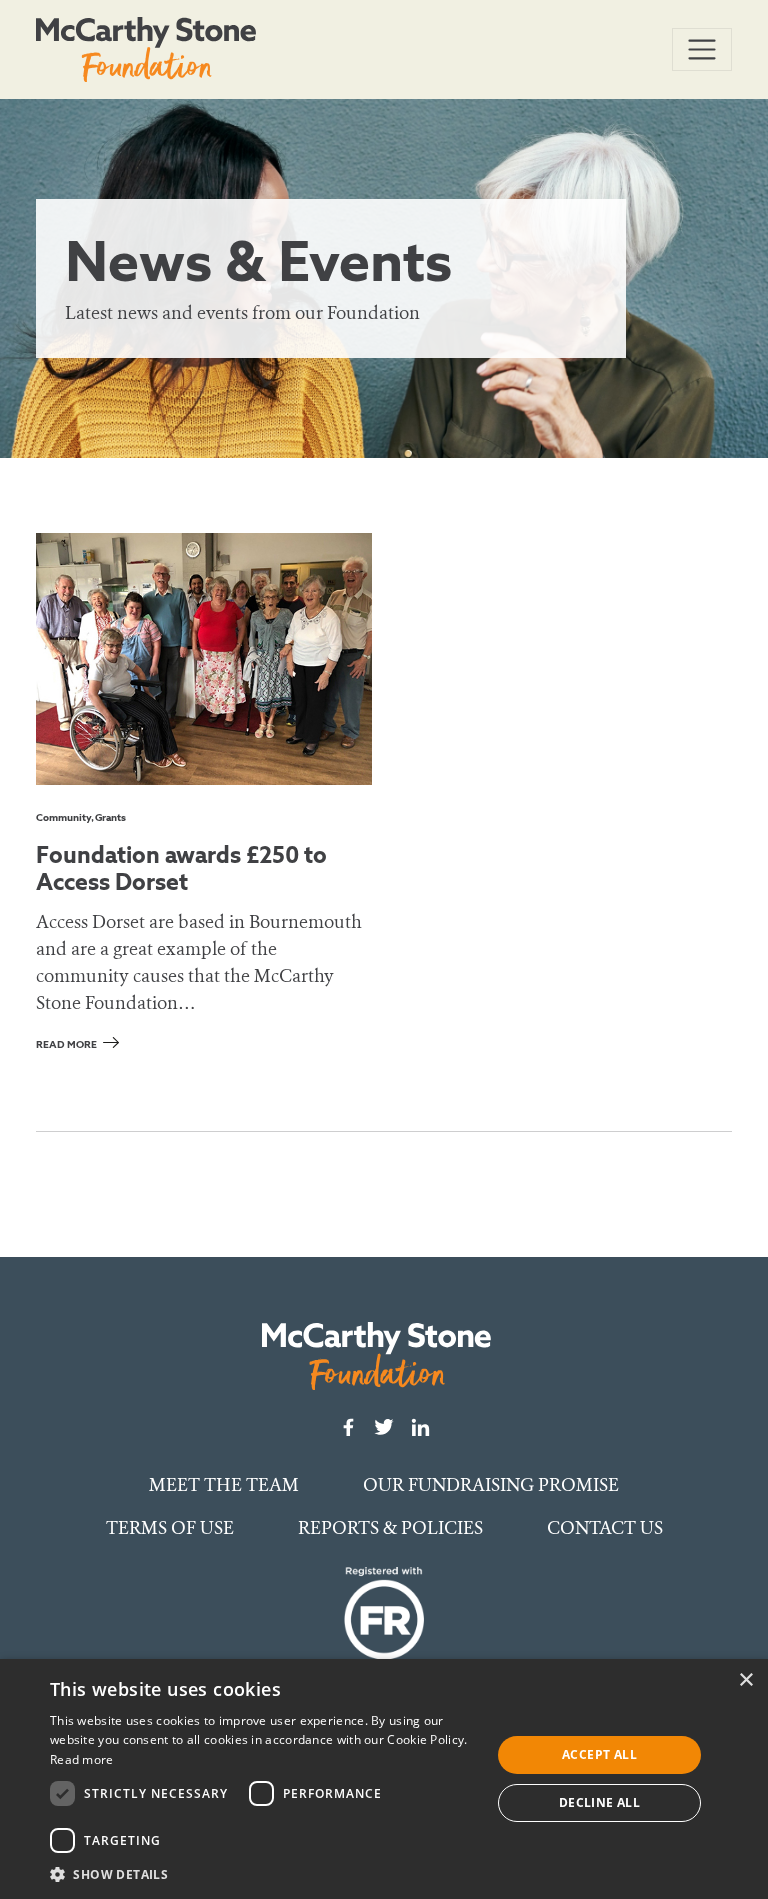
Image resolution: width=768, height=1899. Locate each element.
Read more (66, 1044)
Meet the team (224, 1485)
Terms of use (170, 1528)
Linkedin (420, 1427)
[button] (264, 1874)
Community (63, 817)
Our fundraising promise (491, 1485)
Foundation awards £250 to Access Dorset (181, 868)
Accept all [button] (599, 1754)
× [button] (745, 1680)
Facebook (348, 1427)
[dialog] (384, 1779)
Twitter (384, 1427)
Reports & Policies (390, 1528)
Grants (110, 817)
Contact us (605, 1528)
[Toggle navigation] (702, 50)
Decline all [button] (599, 1802)
